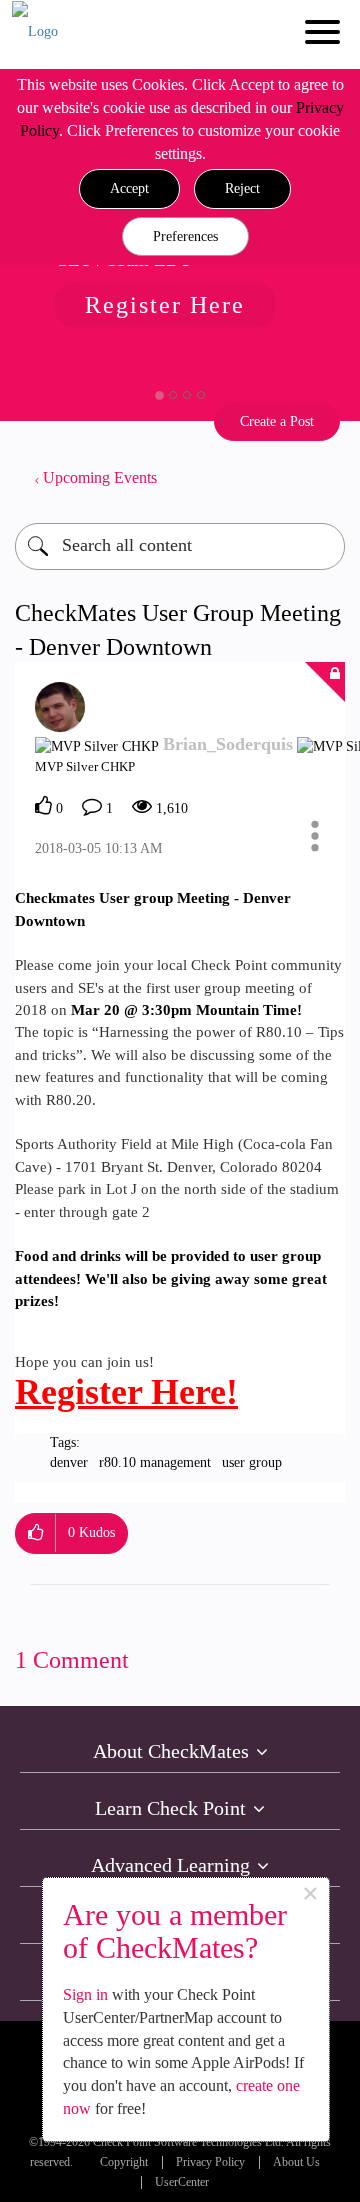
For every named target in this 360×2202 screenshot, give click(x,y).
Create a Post (277, 421)
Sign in (85, 1994)
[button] (129, 189)
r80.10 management (155, 1462)
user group (252, 1462)
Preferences (185, 236)
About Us (296, 2162)
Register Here (165, 305)
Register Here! (126, 1392)
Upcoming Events (100, 477)
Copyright (124, 2162)
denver (69, 1462)
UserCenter (182, 2182)
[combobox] (180, 546)
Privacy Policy (210, 2162)
